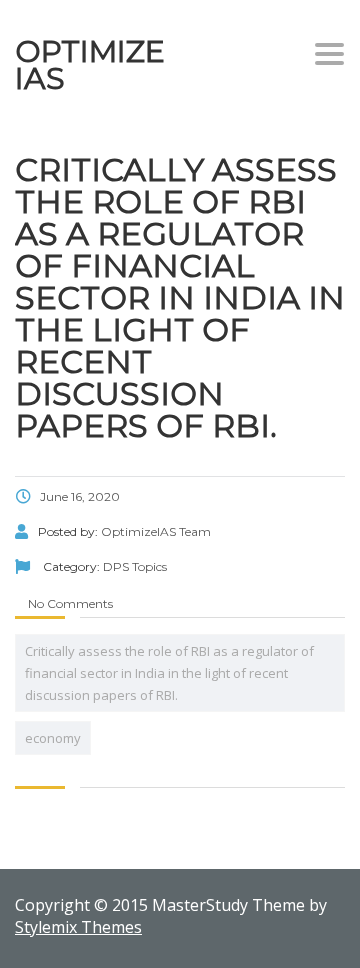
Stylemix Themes (78, 927)
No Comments (69, 603)
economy (53, 738)
